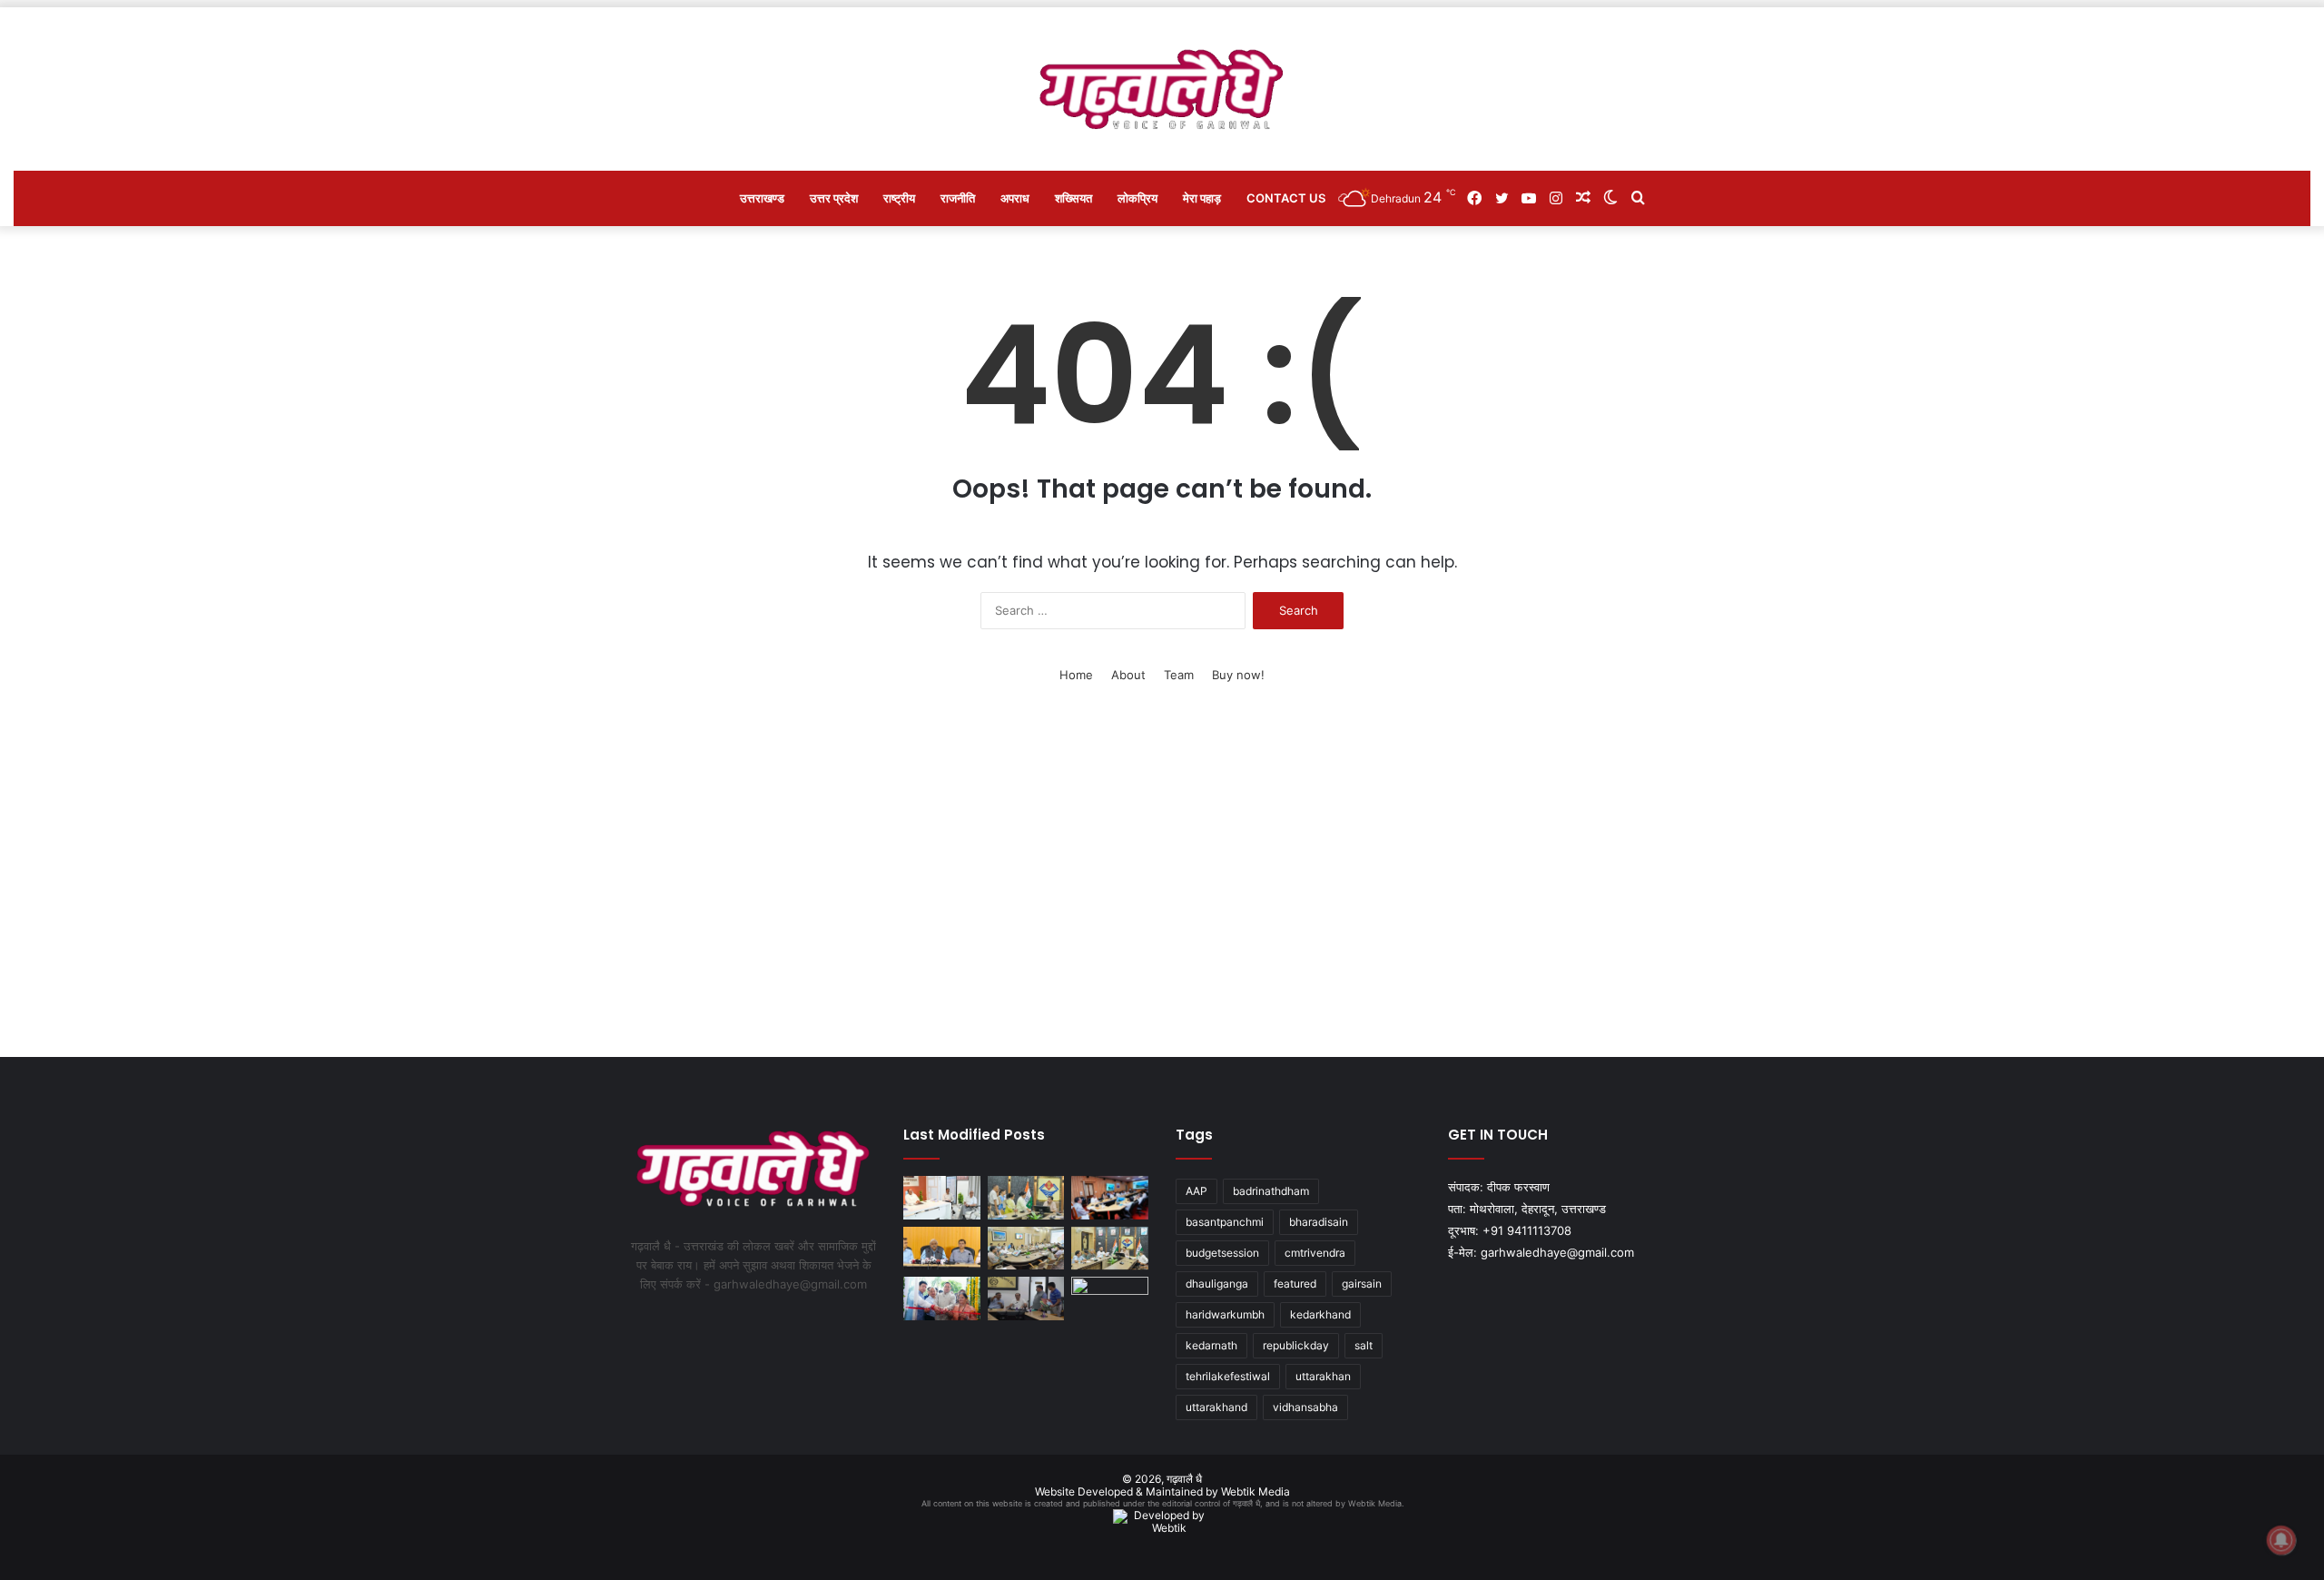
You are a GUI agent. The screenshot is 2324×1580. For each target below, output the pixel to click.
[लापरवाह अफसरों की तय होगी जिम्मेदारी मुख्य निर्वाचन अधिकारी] (942, 1198)
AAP (1196, 1191)
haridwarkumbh (1225, 1314)
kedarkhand (1320, 1314)
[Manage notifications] (2281, 1540)
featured (1295, 1284)
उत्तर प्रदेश (834, 198)
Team (1179, 675)
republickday (1296, 1345)
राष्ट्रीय (899, 198)
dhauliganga (1217, 1284)
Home (1076, 675)
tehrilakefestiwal (1228, 1376)
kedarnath (1211, 1345)
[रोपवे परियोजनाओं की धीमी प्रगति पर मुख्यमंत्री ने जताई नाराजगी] (1110, 1198)
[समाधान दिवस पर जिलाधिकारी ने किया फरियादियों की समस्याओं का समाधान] (1026, 1198)
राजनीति (958, 198)
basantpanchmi (1225, 1222)
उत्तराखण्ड (762, 198)
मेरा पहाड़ (1202, 198)
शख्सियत (1073, 198)
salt (1364, 1345)
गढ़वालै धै (1184, 1479)
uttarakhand (1216, 1407)
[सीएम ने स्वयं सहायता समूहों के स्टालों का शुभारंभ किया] (942, 1299)
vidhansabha (1305, 1407)
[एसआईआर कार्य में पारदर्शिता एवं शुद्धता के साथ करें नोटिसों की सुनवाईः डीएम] (1110, 1249)
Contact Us (1286, 198)
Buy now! (1238, 675)
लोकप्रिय (1137, 198)
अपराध (1015, 198)
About (1128, 675)
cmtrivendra (1315, 1253)
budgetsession (1222, 1253)
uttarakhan (1323, 1376)
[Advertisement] (1162, 884)
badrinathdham (1271, 1191)
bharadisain (1319, 1222)
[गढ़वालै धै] (1162, 89)
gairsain (1362, 1284)
